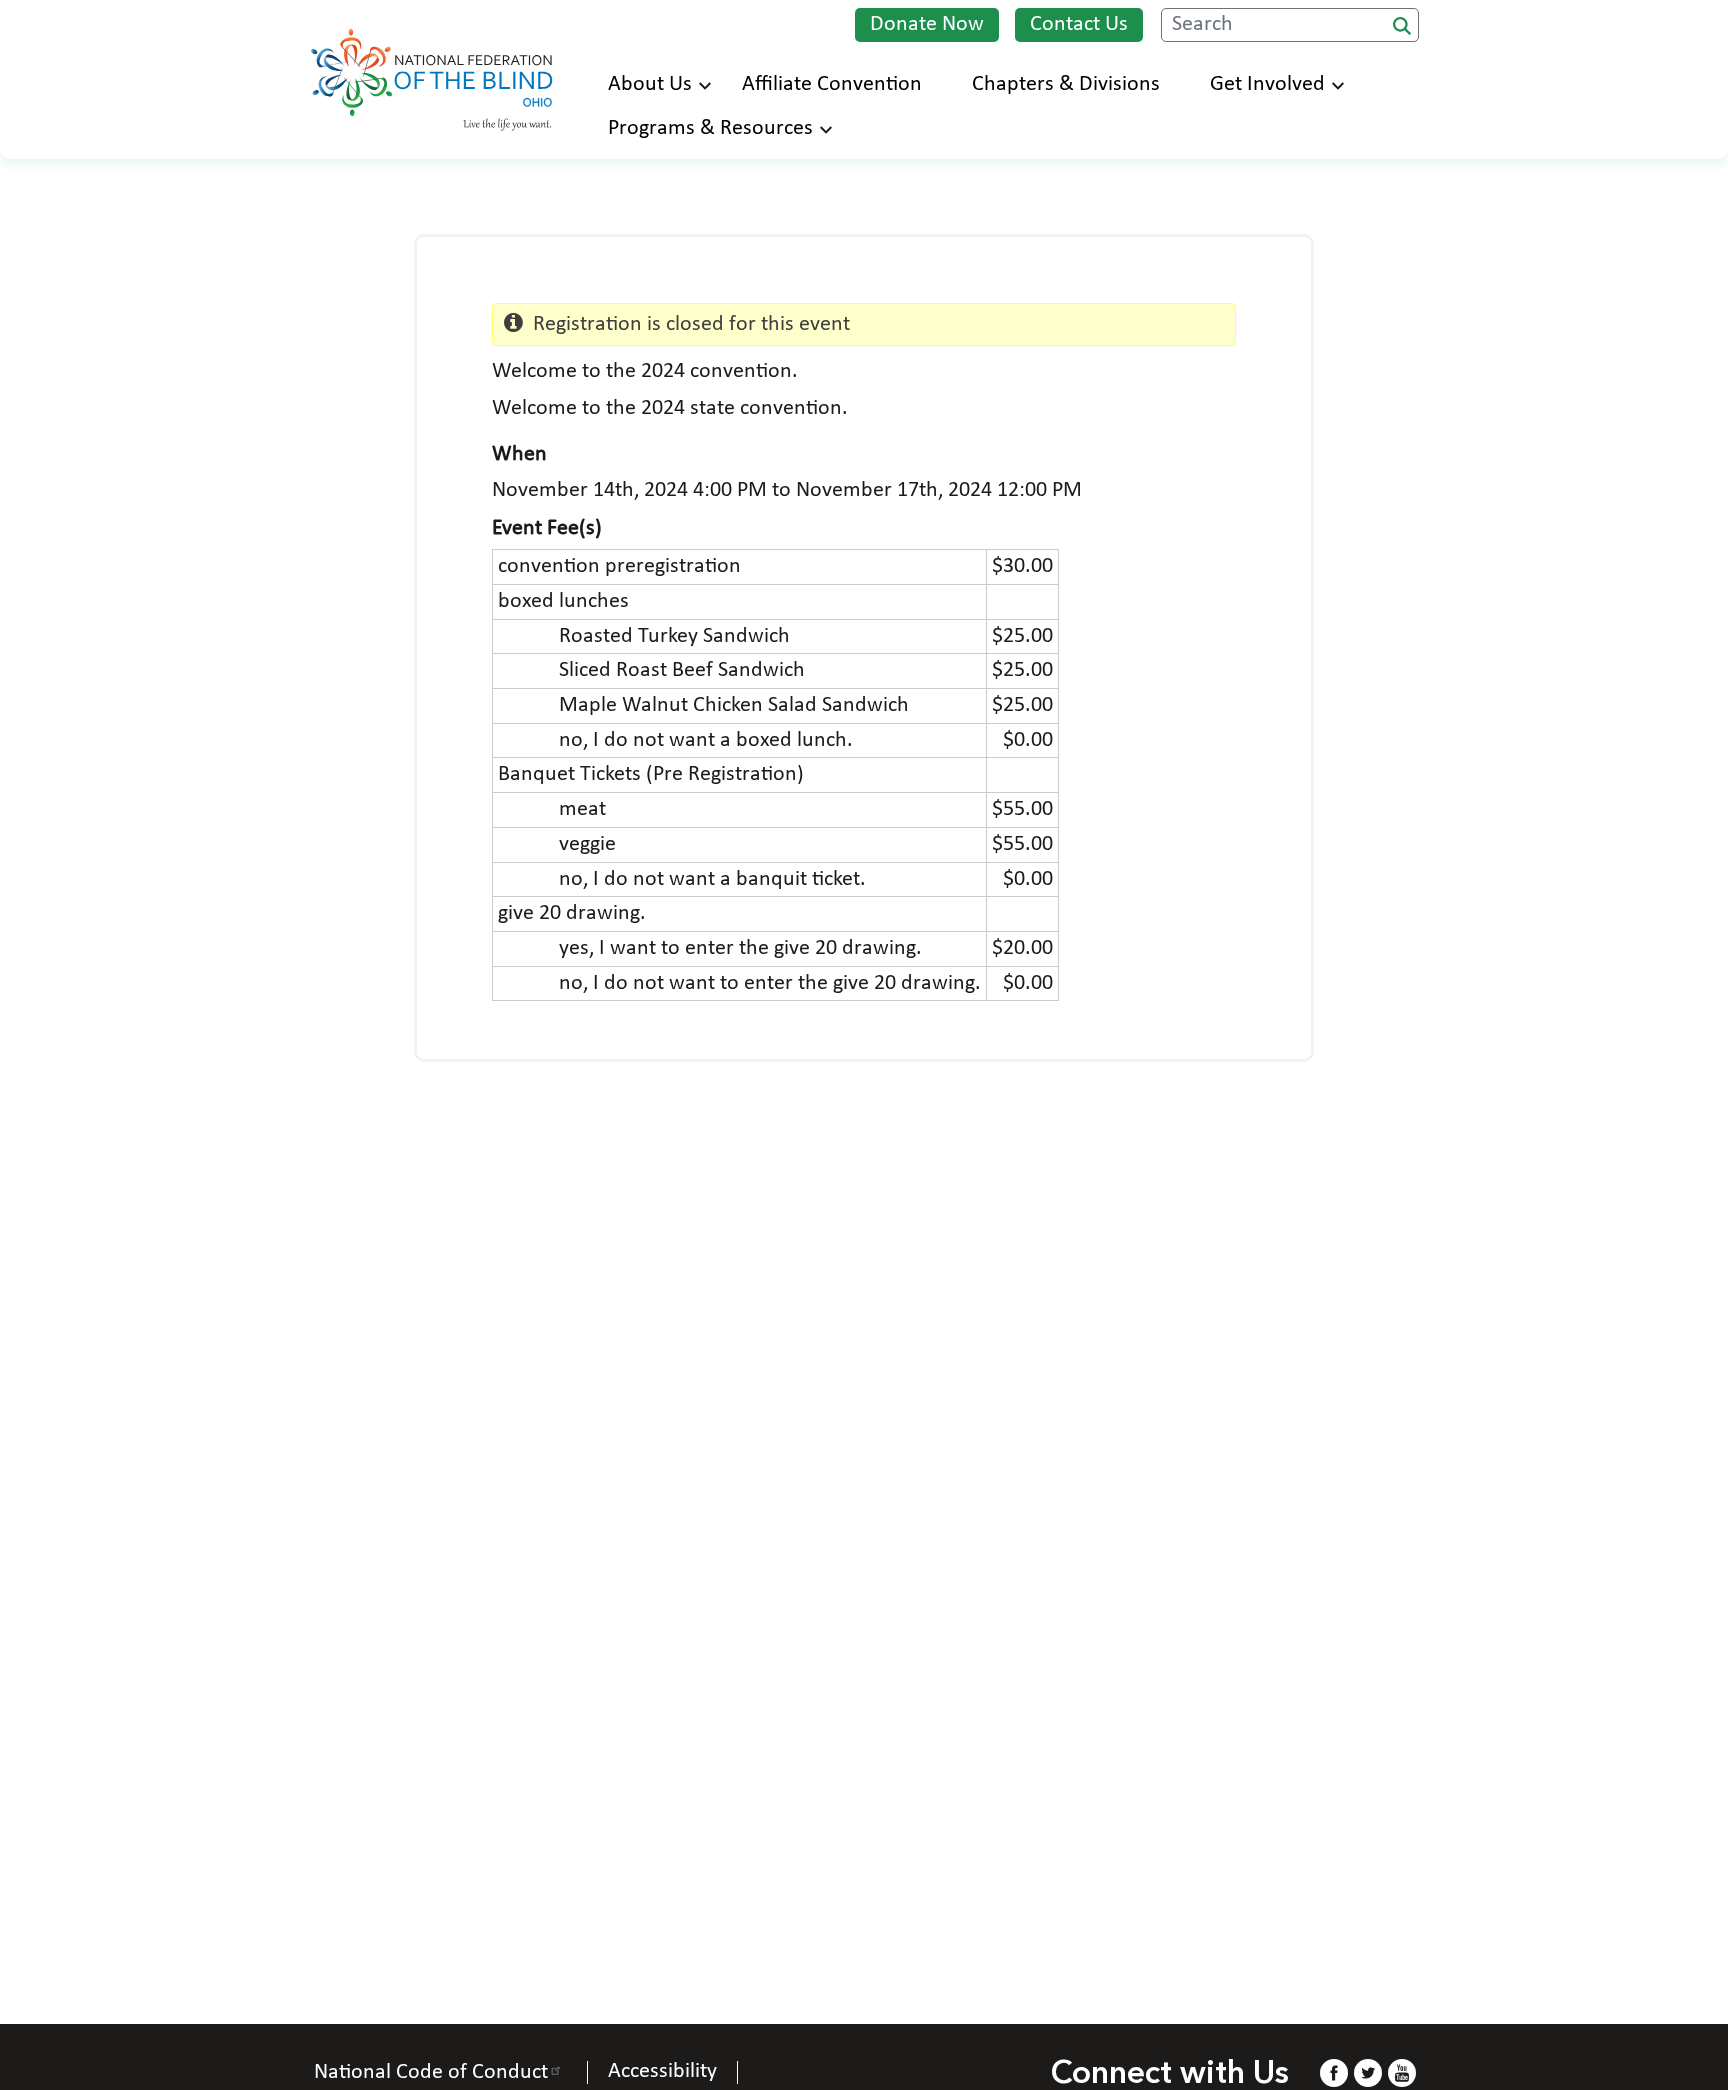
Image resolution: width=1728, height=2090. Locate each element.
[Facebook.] (1333, 2072)
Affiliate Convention (832, 84)
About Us (650, 84)
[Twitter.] (1368, 2072)
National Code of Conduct (431, 2072)
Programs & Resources (710, 128)
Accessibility (662, 2072)
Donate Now (927, 24)
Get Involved (1267, 84)
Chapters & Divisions (1066, 84)
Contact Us (1079, 24)
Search (1402, 26)
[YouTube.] (1402, 2072)
